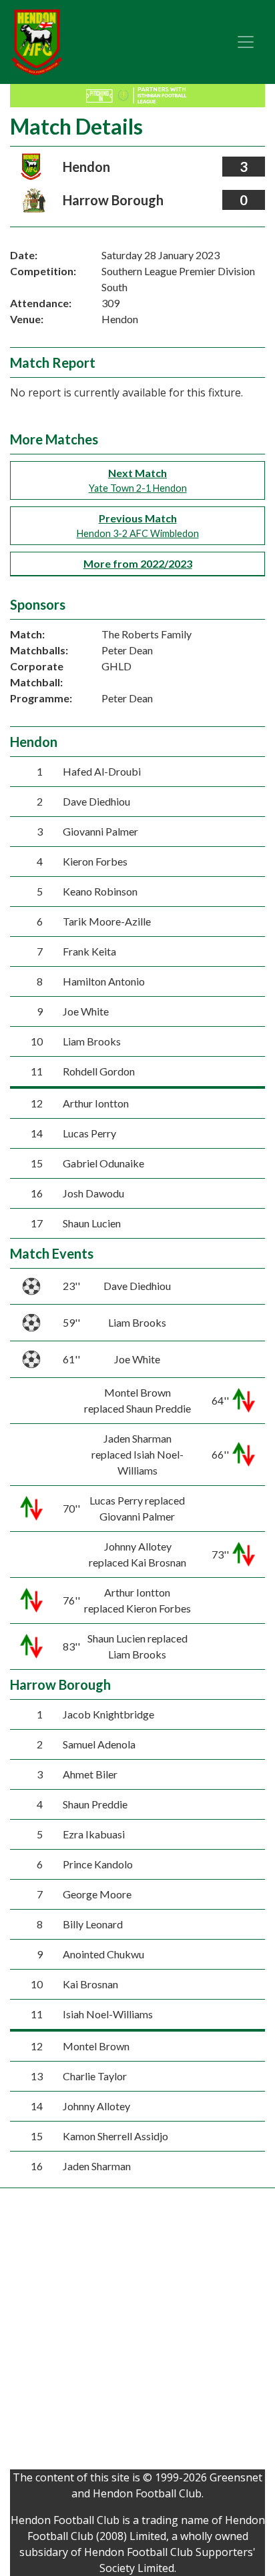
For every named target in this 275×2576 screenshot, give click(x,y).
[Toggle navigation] (246, 42)
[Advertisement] (137, 2332)
